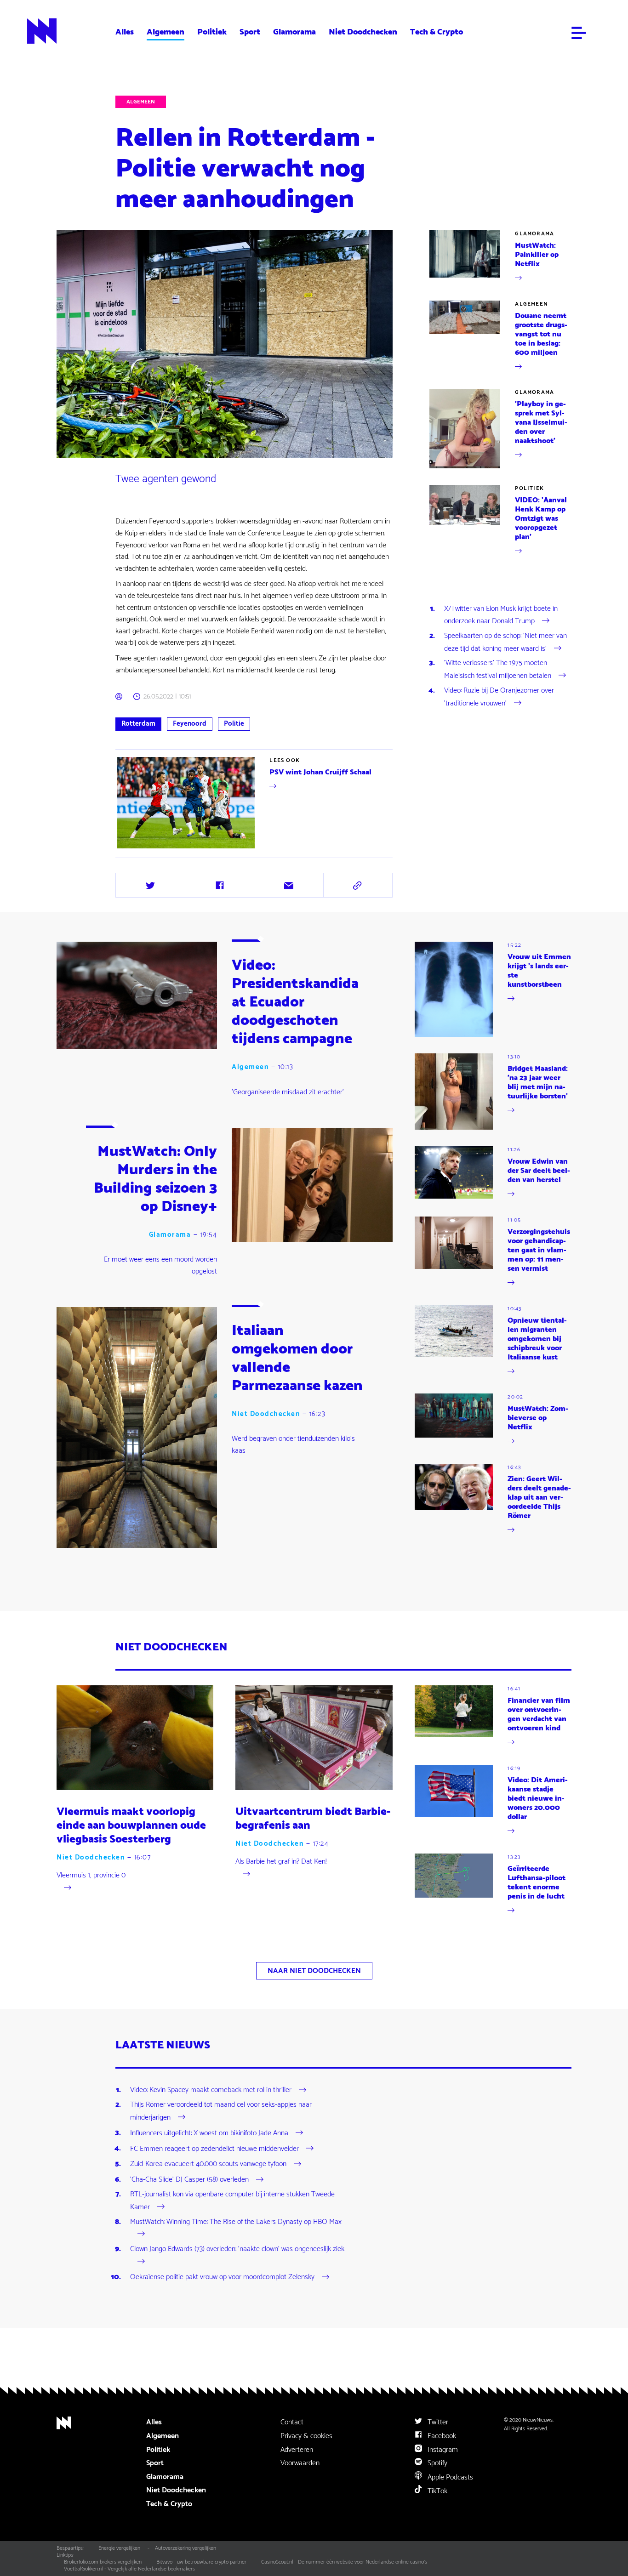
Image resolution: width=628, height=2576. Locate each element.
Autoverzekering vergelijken (186, 2548)
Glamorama (294, 32)
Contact (292, 2422)
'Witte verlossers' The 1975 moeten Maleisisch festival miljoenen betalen (498, 669)
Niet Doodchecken (363, 32)
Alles (125, 32)
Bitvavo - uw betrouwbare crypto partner (201, 2562)
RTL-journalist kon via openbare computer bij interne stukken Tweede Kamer (232, 2201)
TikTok (437, 2491)
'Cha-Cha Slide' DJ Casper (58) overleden (189, 2180)
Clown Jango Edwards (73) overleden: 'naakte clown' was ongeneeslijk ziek (237, 2249)
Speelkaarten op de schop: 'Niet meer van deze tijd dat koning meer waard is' (505, 642)
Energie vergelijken (119, 2548)
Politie (234, 724)
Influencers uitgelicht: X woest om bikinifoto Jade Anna (209, 2133)
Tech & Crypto (437, 32)
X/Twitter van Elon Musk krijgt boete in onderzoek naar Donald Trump (501, 615)
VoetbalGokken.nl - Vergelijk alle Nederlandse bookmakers (129, 2569)
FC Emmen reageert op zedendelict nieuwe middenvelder (214, 2148)
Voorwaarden (300, 2463)
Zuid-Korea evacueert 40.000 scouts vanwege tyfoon (208, 2164)
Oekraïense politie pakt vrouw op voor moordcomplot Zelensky (222, 2277)
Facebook (441, 2436)
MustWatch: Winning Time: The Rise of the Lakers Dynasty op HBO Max (236, 2222)
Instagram (442, 2450)
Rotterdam (138, 724)
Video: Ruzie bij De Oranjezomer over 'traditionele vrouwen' (499, 697)
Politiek (212, 32)
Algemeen (166, 32)
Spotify (437, 2463)
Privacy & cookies (306, 2436)
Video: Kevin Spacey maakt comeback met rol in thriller (211, 2090)
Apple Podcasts (449, 2477)
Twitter (437, 2422)
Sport (250, 32)
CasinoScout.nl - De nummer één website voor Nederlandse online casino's (344, 2562)
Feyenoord (190, 724)
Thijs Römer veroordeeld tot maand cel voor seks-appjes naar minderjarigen (221, 2111)
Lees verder (133, 850)
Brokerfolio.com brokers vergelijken (103, 2562)
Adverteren (297, 2450)
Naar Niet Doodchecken (314, 1971)
